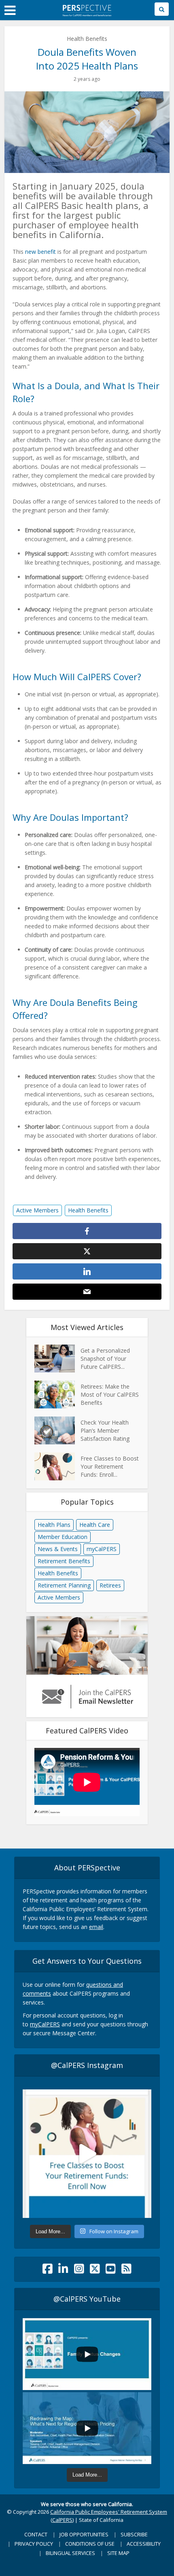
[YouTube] (111, 2271)
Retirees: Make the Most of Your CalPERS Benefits (110, 1394)
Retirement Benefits (64, 1561)
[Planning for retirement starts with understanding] (87, 2154)
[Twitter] (95, 2271)
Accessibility (144, 2544)
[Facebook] (48, 2271)
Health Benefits (87, 39)
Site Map (118, 2553)
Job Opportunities (84, 2534)
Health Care (95, 1525)
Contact (36, 2534)
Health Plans (54, 1525)
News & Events (58, 1549)
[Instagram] (79, 2271)
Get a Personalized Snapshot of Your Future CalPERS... (105, 1359)
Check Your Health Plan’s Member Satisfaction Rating (105, 1430)
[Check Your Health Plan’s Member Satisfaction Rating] (57, 1430)
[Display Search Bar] (162, 9)
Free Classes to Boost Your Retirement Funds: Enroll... (110, 1466)
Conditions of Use (90, 2544)
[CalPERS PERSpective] (87, 9)
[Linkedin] (63, 2271)
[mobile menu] (10, 11)
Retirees (110, 1585)
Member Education (63, 1537)
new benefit (40, 252)
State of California (101, 2520)
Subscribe (134, 2534)
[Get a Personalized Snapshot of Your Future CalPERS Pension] (57, 1359)
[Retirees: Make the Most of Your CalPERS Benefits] (57, 1394)
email (96, 1927)
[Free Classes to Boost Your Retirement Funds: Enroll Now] (57, 1466)
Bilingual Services (70, 2553)
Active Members (37, 1210)
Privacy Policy (34, 2544)
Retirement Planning (64, 1585)
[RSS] (126, 2271)
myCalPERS (102, 1549)
